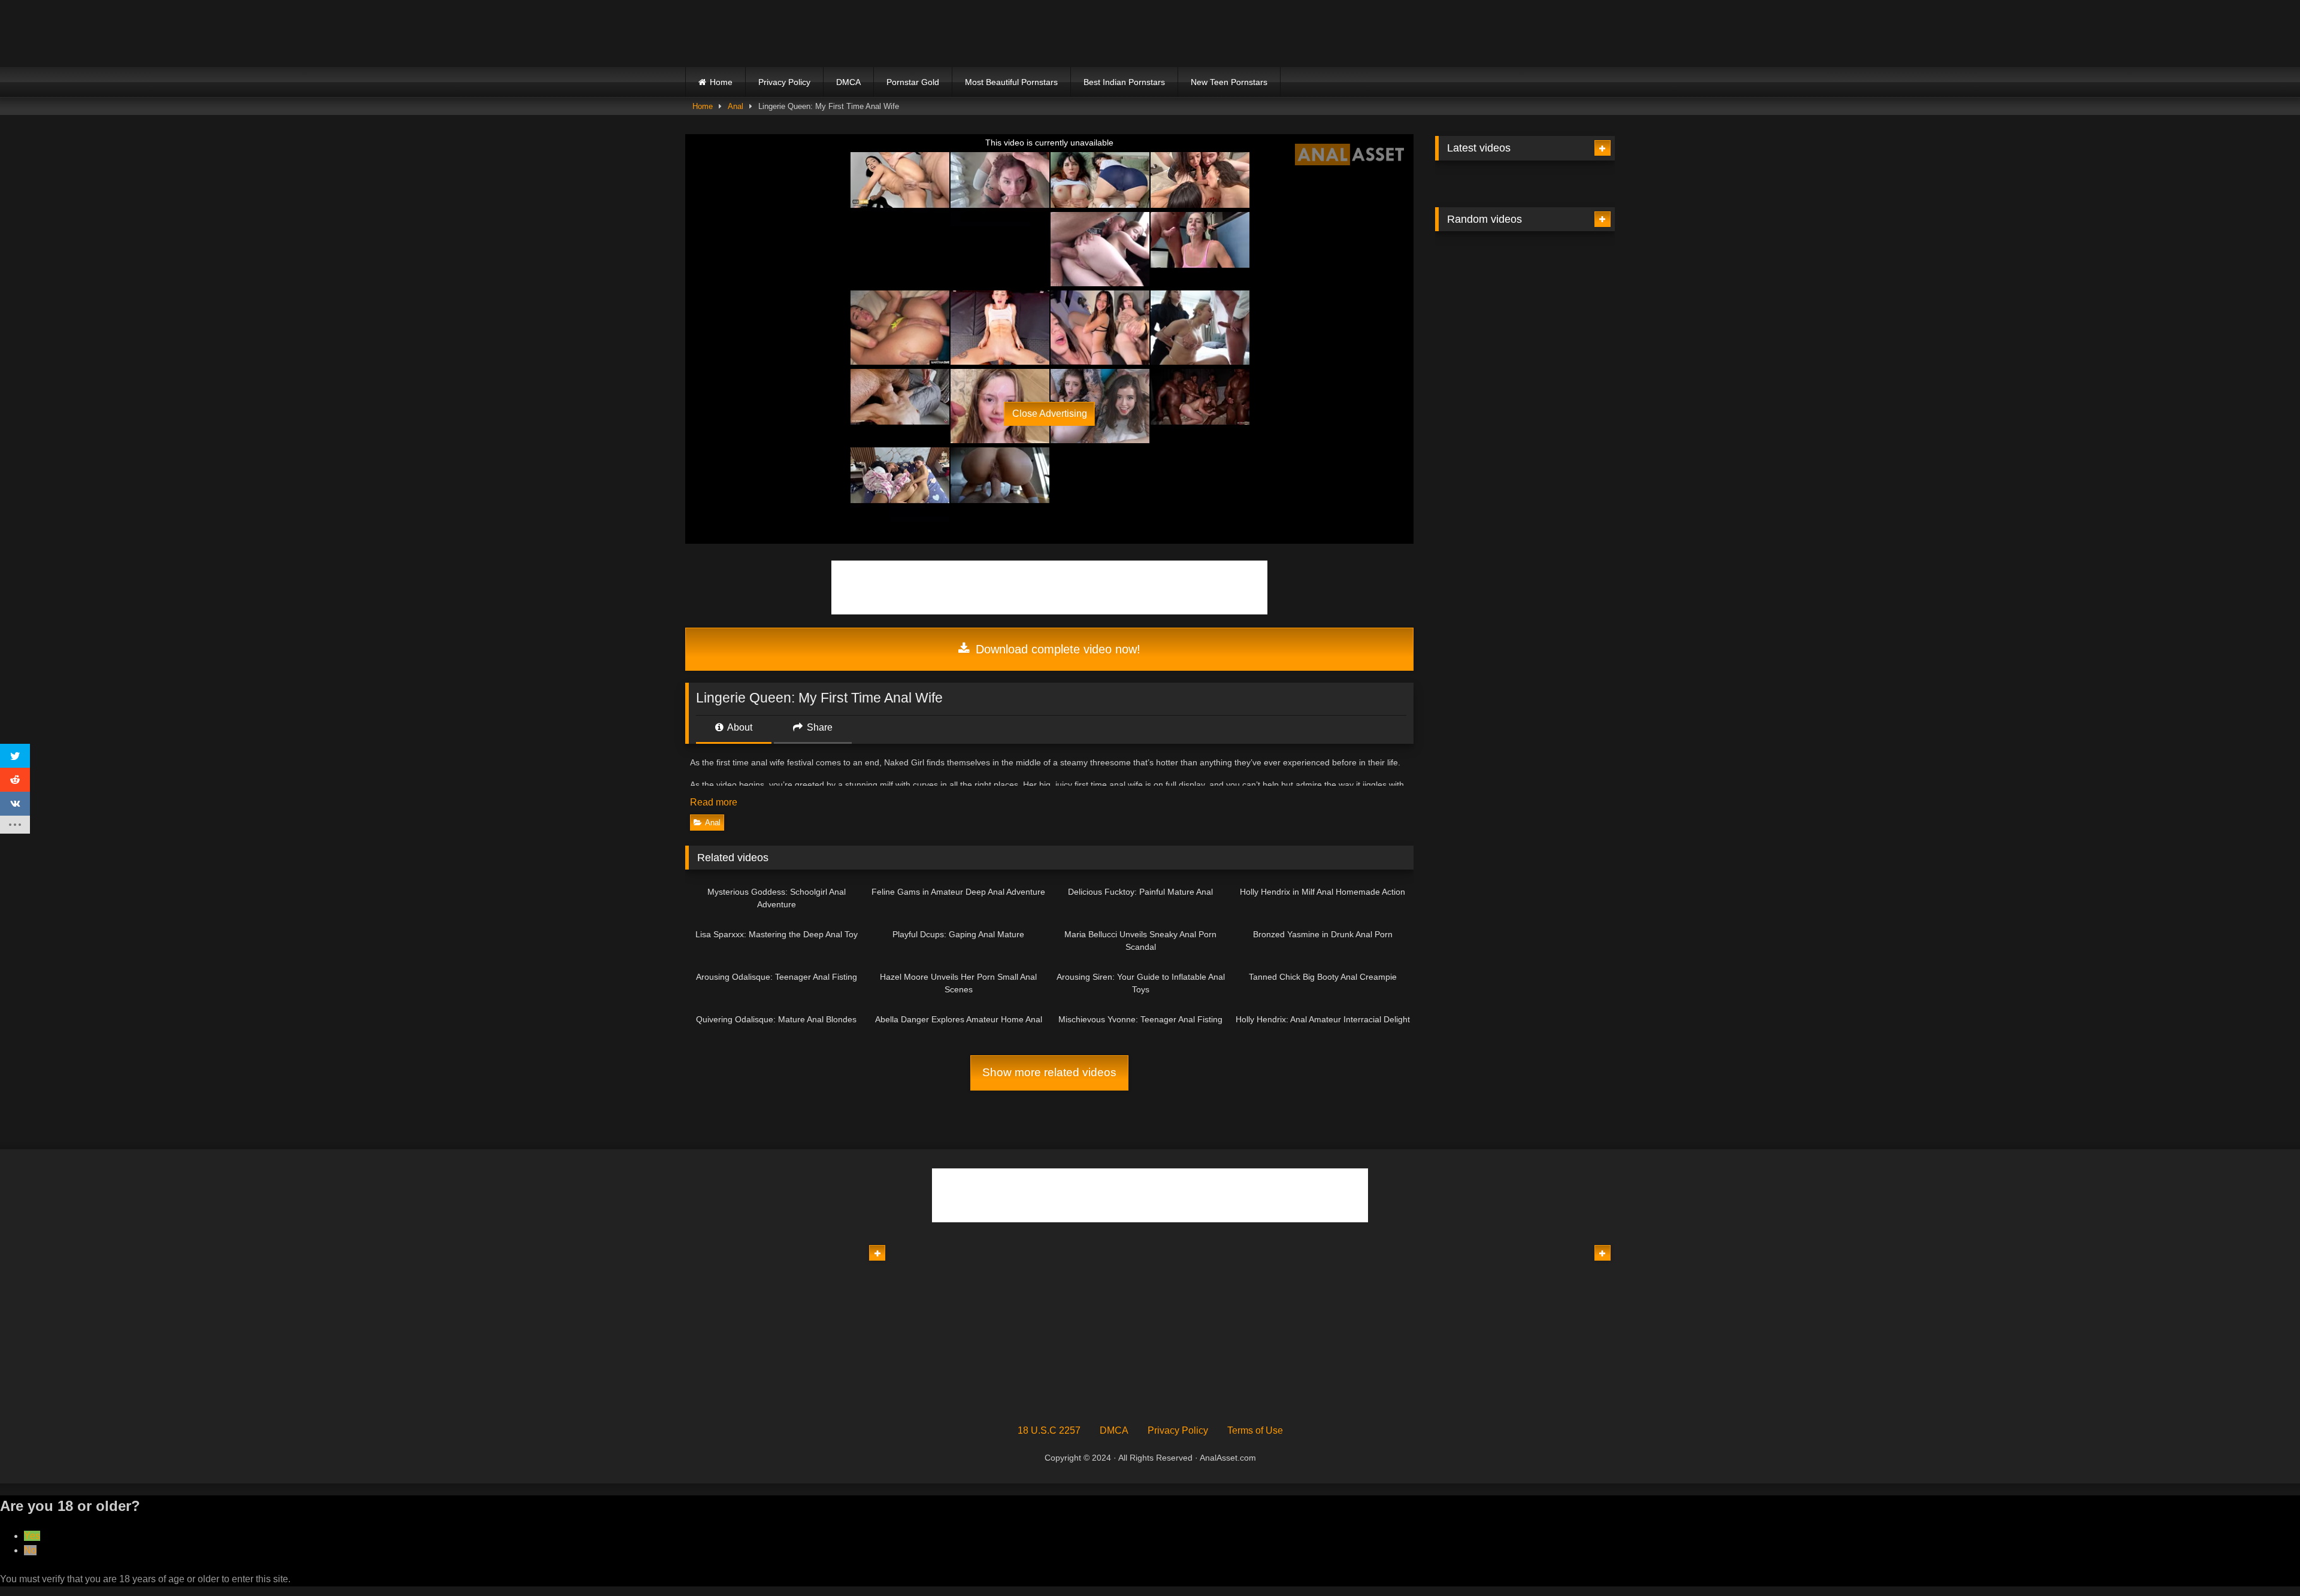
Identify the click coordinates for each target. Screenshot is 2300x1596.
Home (721, 82)
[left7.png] (960, 327)
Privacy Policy (784, 82)
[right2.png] (1139, 327)
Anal (736, 106)
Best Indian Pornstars (1124, 82)
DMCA (848, 82)
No (30, 1550)
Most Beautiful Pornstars (1011, 82)
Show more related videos (1049, 1072)
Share (818, 727)
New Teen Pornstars (1229, 82)
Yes (32, 1536)
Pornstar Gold (913, 82)
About (739, 727)
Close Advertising (1050, 414)
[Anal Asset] (790, 34)
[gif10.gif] (1029, 1397)
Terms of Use (1255, 1430)
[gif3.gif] (1271, 1397)
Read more (715, 802)
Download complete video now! (1056, 649)
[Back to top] (2263, 1560)
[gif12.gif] (1525, 424)
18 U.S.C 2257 (1049, 1430)
